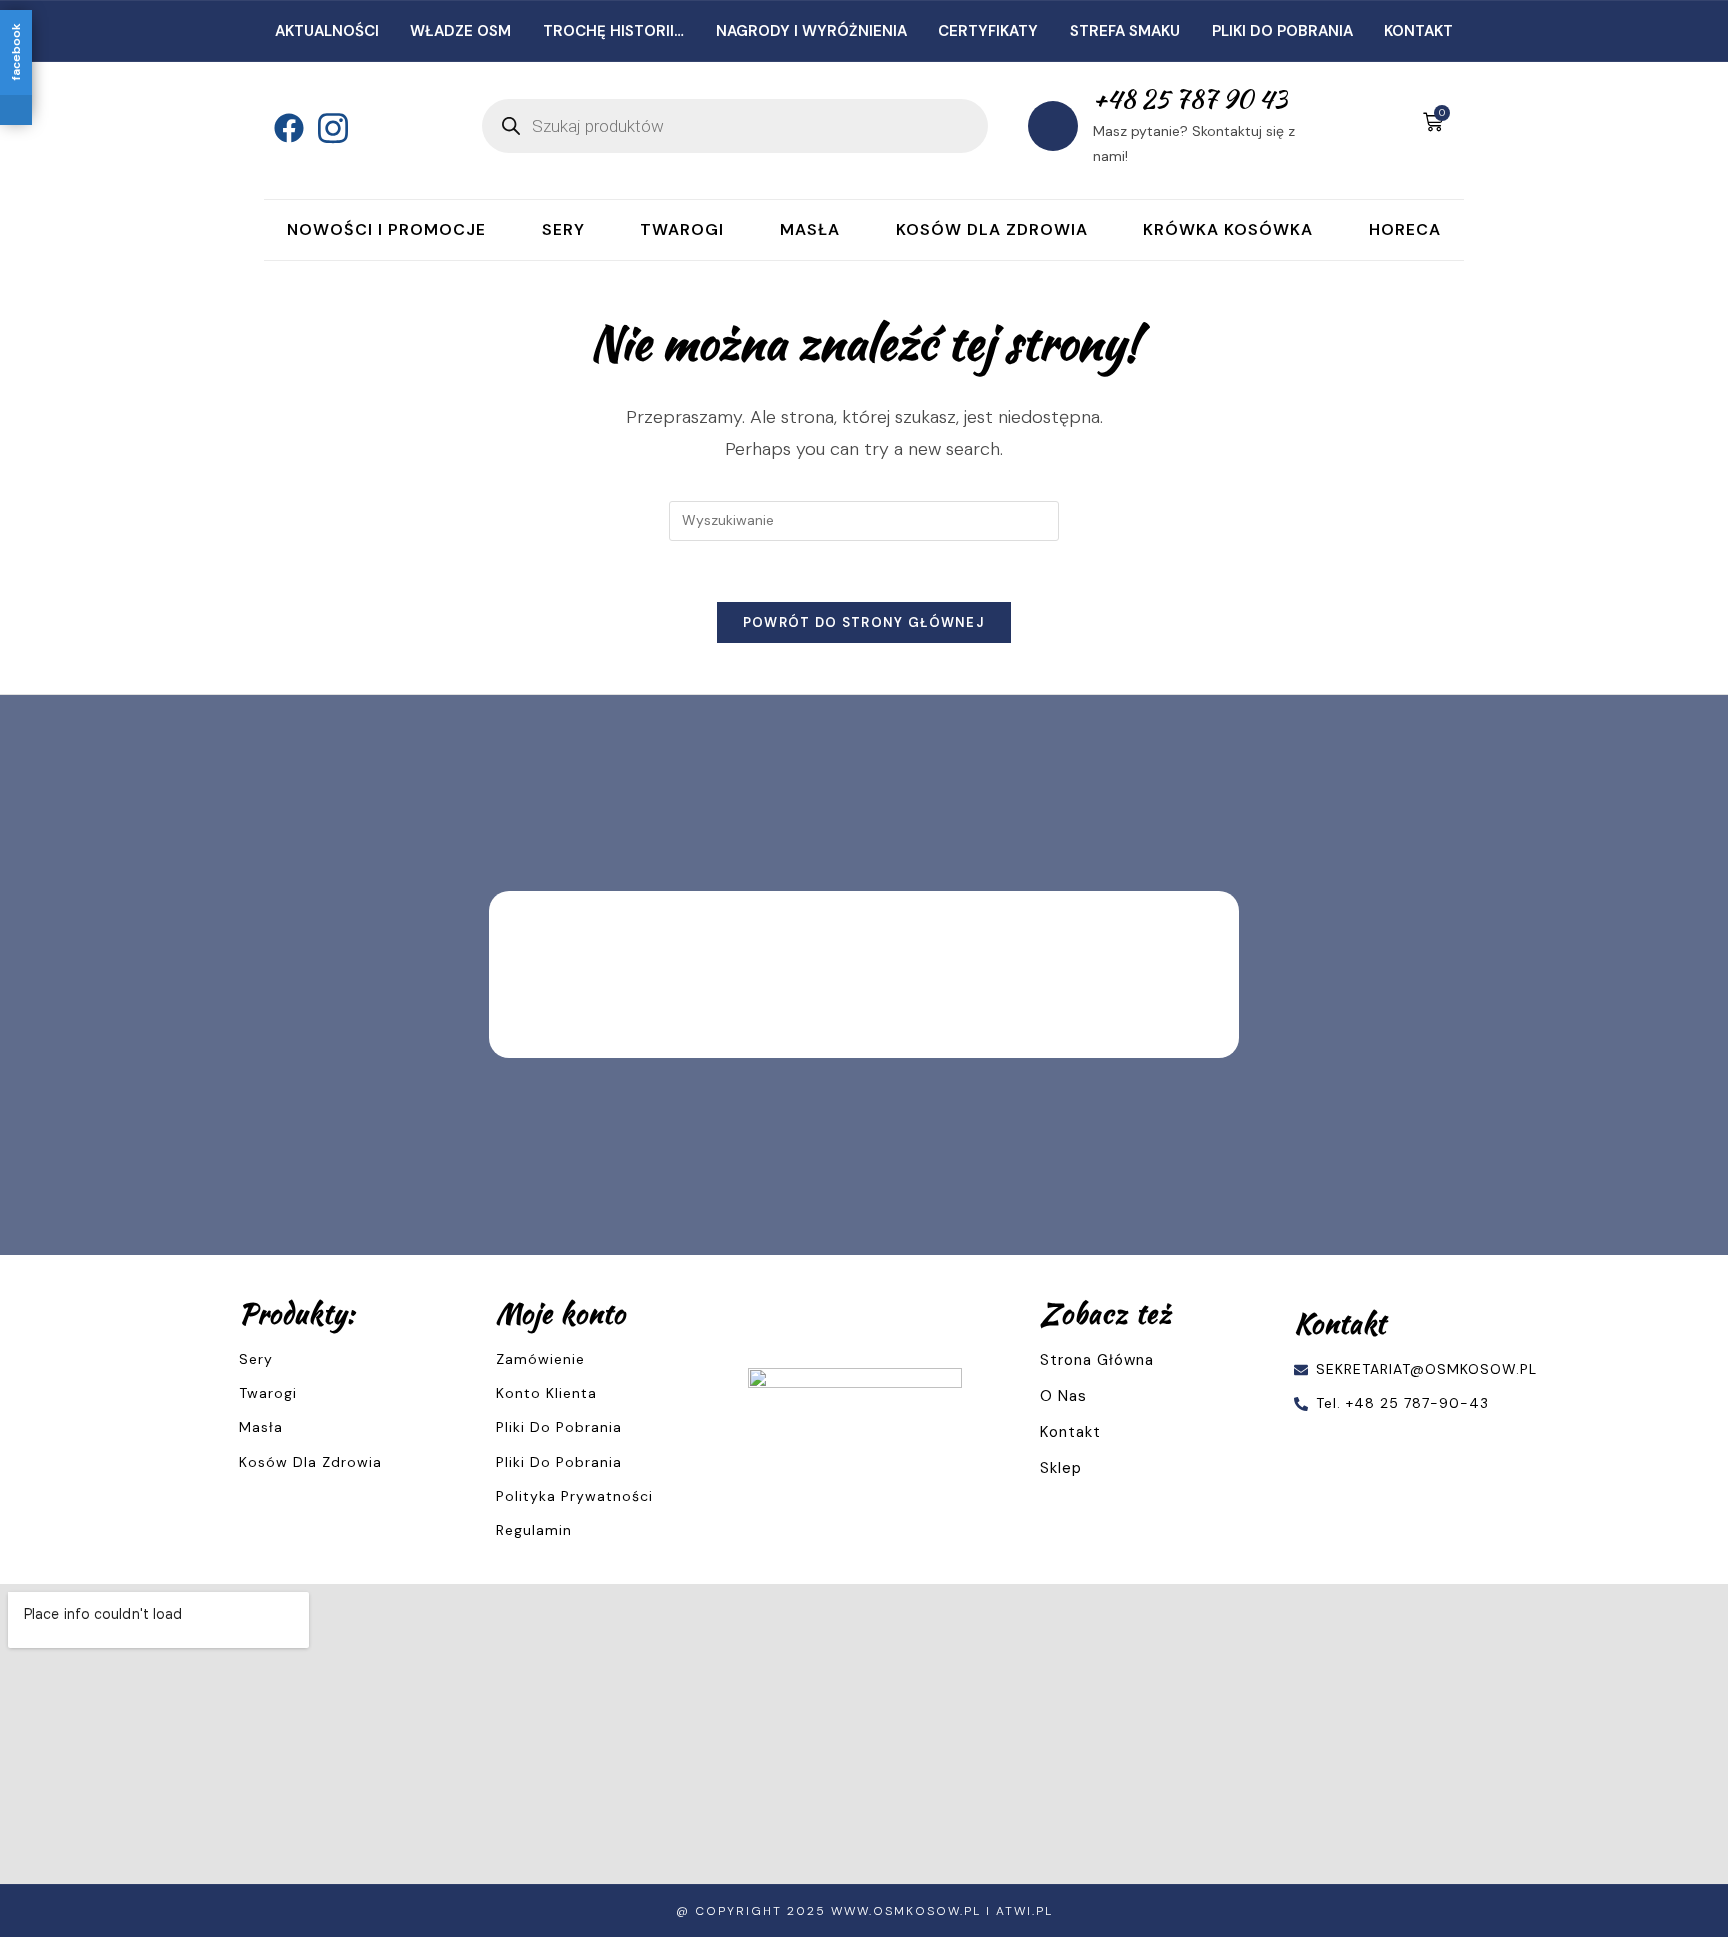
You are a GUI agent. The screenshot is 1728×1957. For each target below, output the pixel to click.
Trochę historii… (613, 31)
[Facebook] (284, 126)
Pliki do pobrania (1282, 31)
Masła (810, 229)
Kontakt (1418, 31)
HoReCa (1405, 229)
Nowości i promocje (386, 229)
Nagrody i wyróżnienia (811, 31)
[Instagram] (328, 126)
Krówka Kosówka (1228, 229)
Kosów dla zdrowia (992, 229)
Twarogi (682, 229)
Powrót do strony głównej (864, 622)
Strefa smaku (1125, 31)
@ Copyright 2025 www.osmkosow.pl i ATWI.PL (864, 1911)
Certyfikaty (988, 31)
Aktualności (327, 31)
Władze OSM (460, 31)
